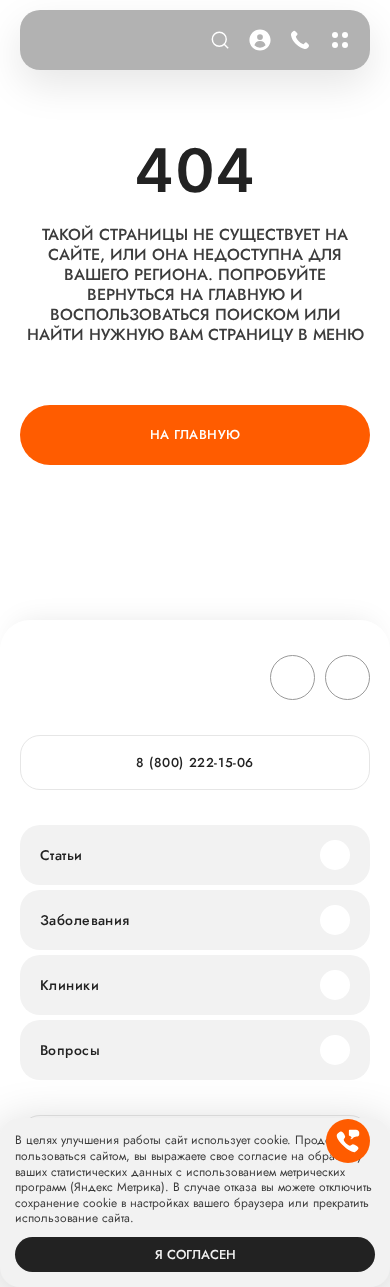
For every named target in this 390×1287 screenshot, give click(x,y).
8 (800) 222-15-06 (296, 40)
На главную (195, 434)
